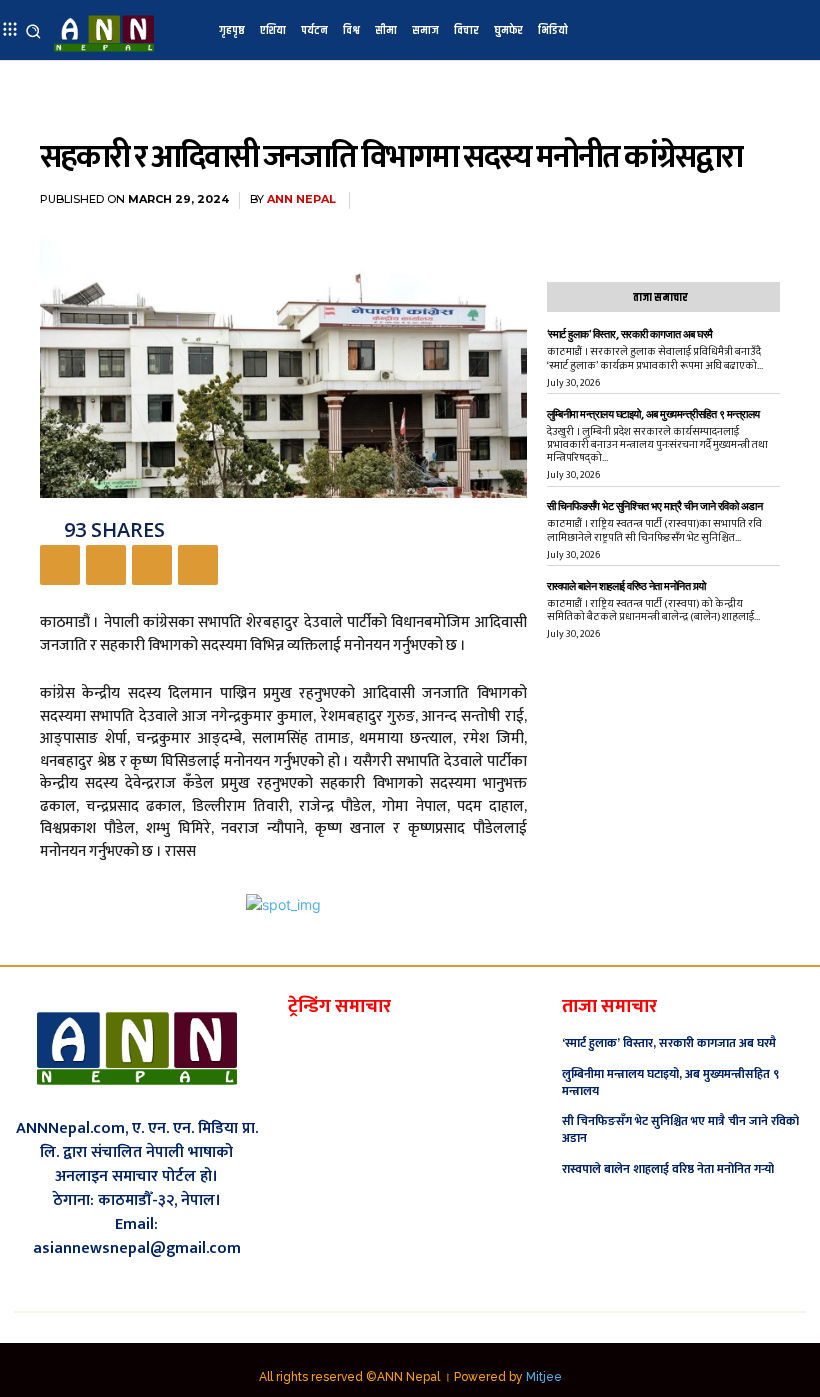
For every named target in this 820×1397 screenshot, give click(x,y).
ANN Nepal (301, 199)
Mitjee (544, 1377)
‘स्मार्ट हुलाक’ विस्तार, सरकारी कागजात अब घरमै (630, 334)
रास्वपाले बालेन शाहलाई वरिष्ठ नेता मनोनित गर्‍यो (626, 586)
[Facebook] (60, 565)
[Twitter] (106, 565)
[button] (33, 30)
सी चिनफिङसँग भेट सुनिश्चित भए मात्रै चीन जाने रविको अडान (655, 506)
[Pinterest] (152, 565)
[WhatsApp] (198, 565)
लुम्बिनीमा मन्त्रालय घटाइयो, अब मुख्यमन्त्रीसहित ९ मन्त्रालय (653, 414)
